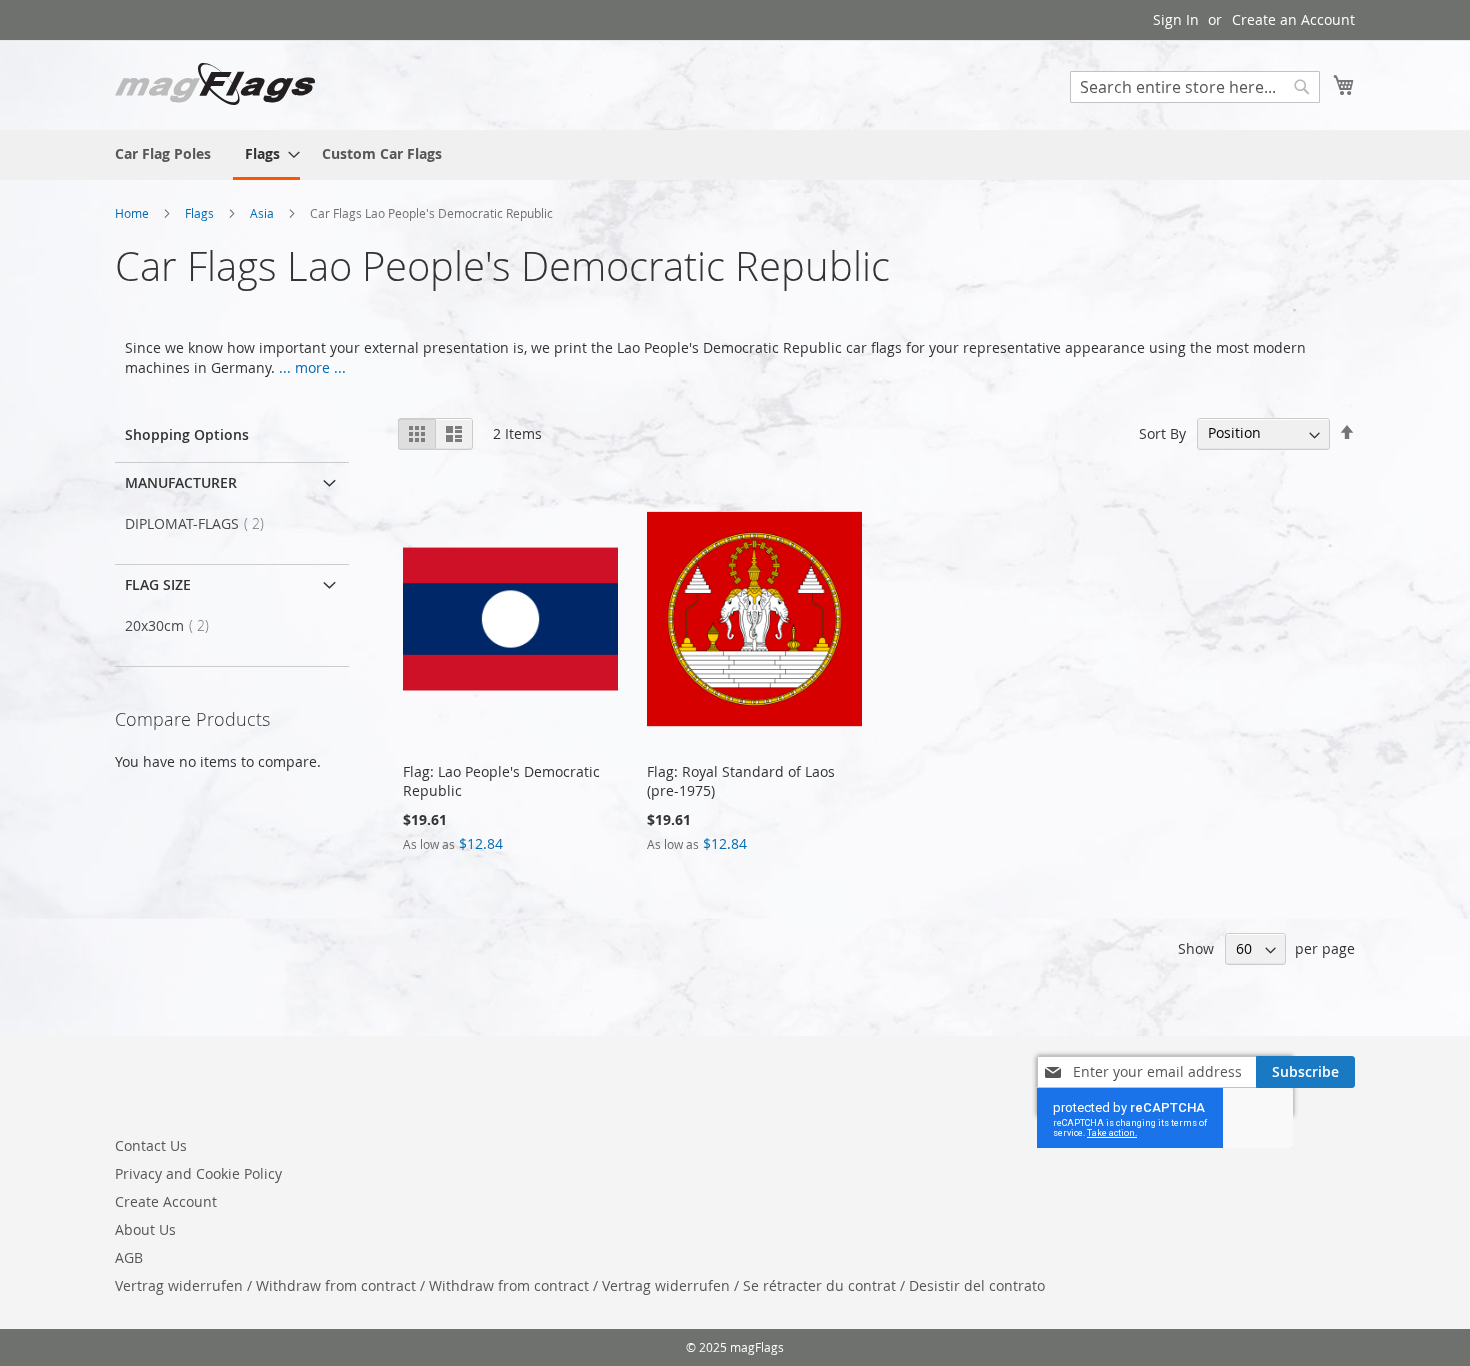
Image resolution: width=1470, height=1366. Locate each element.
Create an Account (1293, 19)
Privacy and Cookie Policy (198, 1173)
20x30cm (173, 625)
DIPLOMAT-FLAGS (200, 523)
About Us (145, 1229)
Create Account (166, 1201)
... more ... (312, 367)
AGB (129, 1257)
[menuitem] (163, 153)
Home (133, 213)
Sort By (1162, 432)
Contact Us (151, 1145)
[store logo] (215, 84)
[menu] (735, 155)
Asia (263, 213)
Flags (201, 213)
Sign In (1176, 19)
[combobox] (1195, 87)
